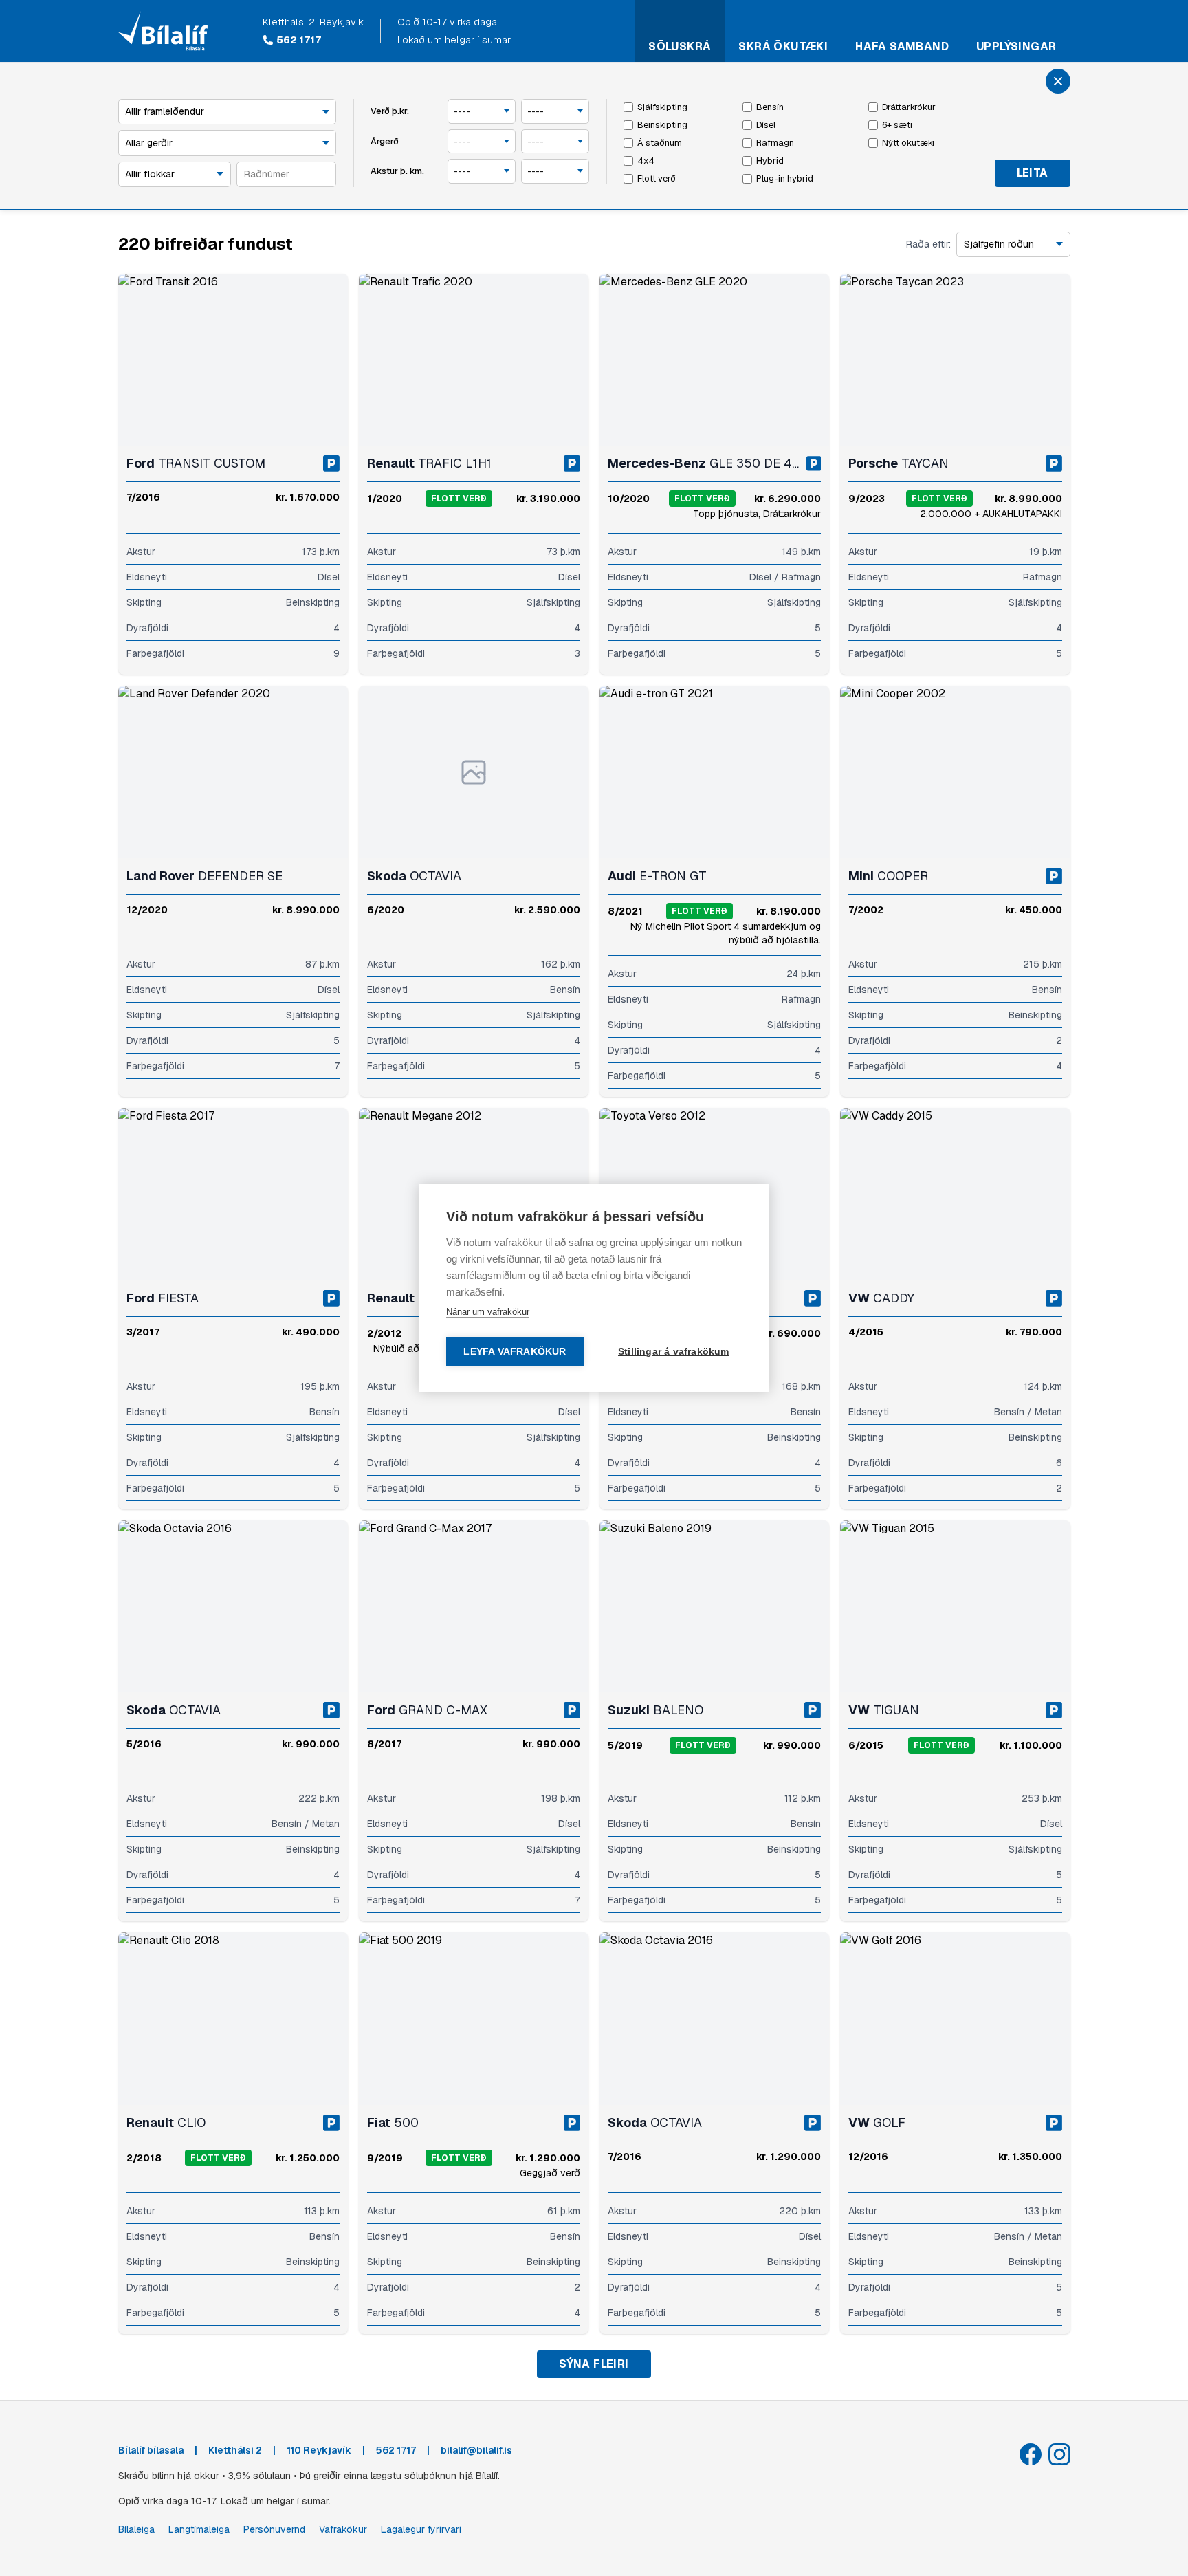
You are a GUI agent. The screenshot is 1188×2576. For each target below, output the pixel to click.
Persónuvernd (274, 2529)
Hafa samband (902, 46)
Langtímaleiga (199, 2529)
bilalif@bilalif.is (476, 2450)
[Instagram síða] (1059, 2454)
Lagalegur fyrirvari (421, 2529)
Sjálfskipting (662, 107)
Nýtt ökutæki (908, 143)
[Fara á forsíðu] (163, 31)
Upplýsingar (1016, 46)
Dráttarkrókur (909, 107)
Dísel (766, 125)
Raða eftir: (928, 244)
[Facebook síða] (1031, 2454)
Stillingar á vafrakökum (674, 1352)
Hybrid (770, 161)
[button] (132, 360)
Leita (1033, 173)
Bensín (770, 107)
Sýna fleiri (594, 2364)
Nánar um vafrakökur (488, 1312)
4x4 (646, 161)
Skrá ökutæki (783, 46)
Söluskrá (680, 46)
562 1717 (299, 40)
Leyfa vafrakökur (515, 1352)
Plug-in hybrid (785, 178)
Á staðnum (660, 143)
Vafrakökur (343, 2529)
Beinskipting (662, 125)
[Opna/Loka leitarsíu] (1058, 81)
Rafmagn (775, 143)
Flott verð (657, 178)
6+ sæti (897, 125)
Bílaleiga (136, 2529)
